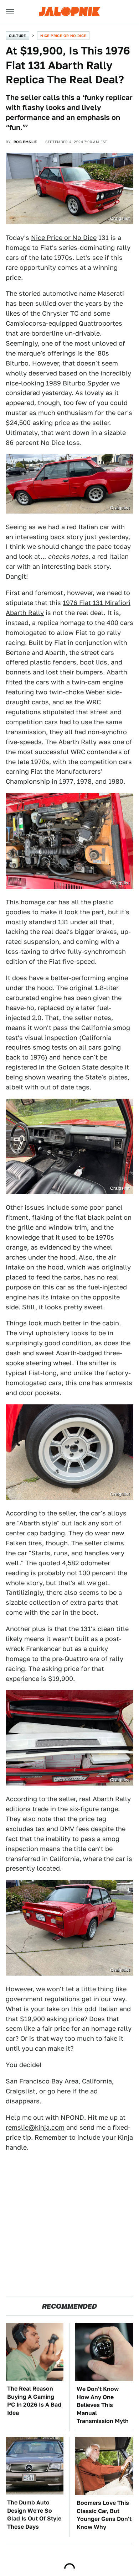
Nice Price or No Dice (63, 36)
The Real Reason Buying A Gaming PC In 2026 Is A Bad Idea (34, 2401)
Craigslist (21, 2091)
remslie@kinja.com (35, 2127)
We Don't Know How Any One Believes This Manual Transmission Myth (103, 2405)
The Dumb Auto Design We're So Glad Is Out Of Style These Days (34, 2514)
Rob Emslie (25, 142)
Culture (17, 36)
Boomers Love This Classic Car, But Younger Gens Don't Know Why (104, 2515)
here (64, 2091)
